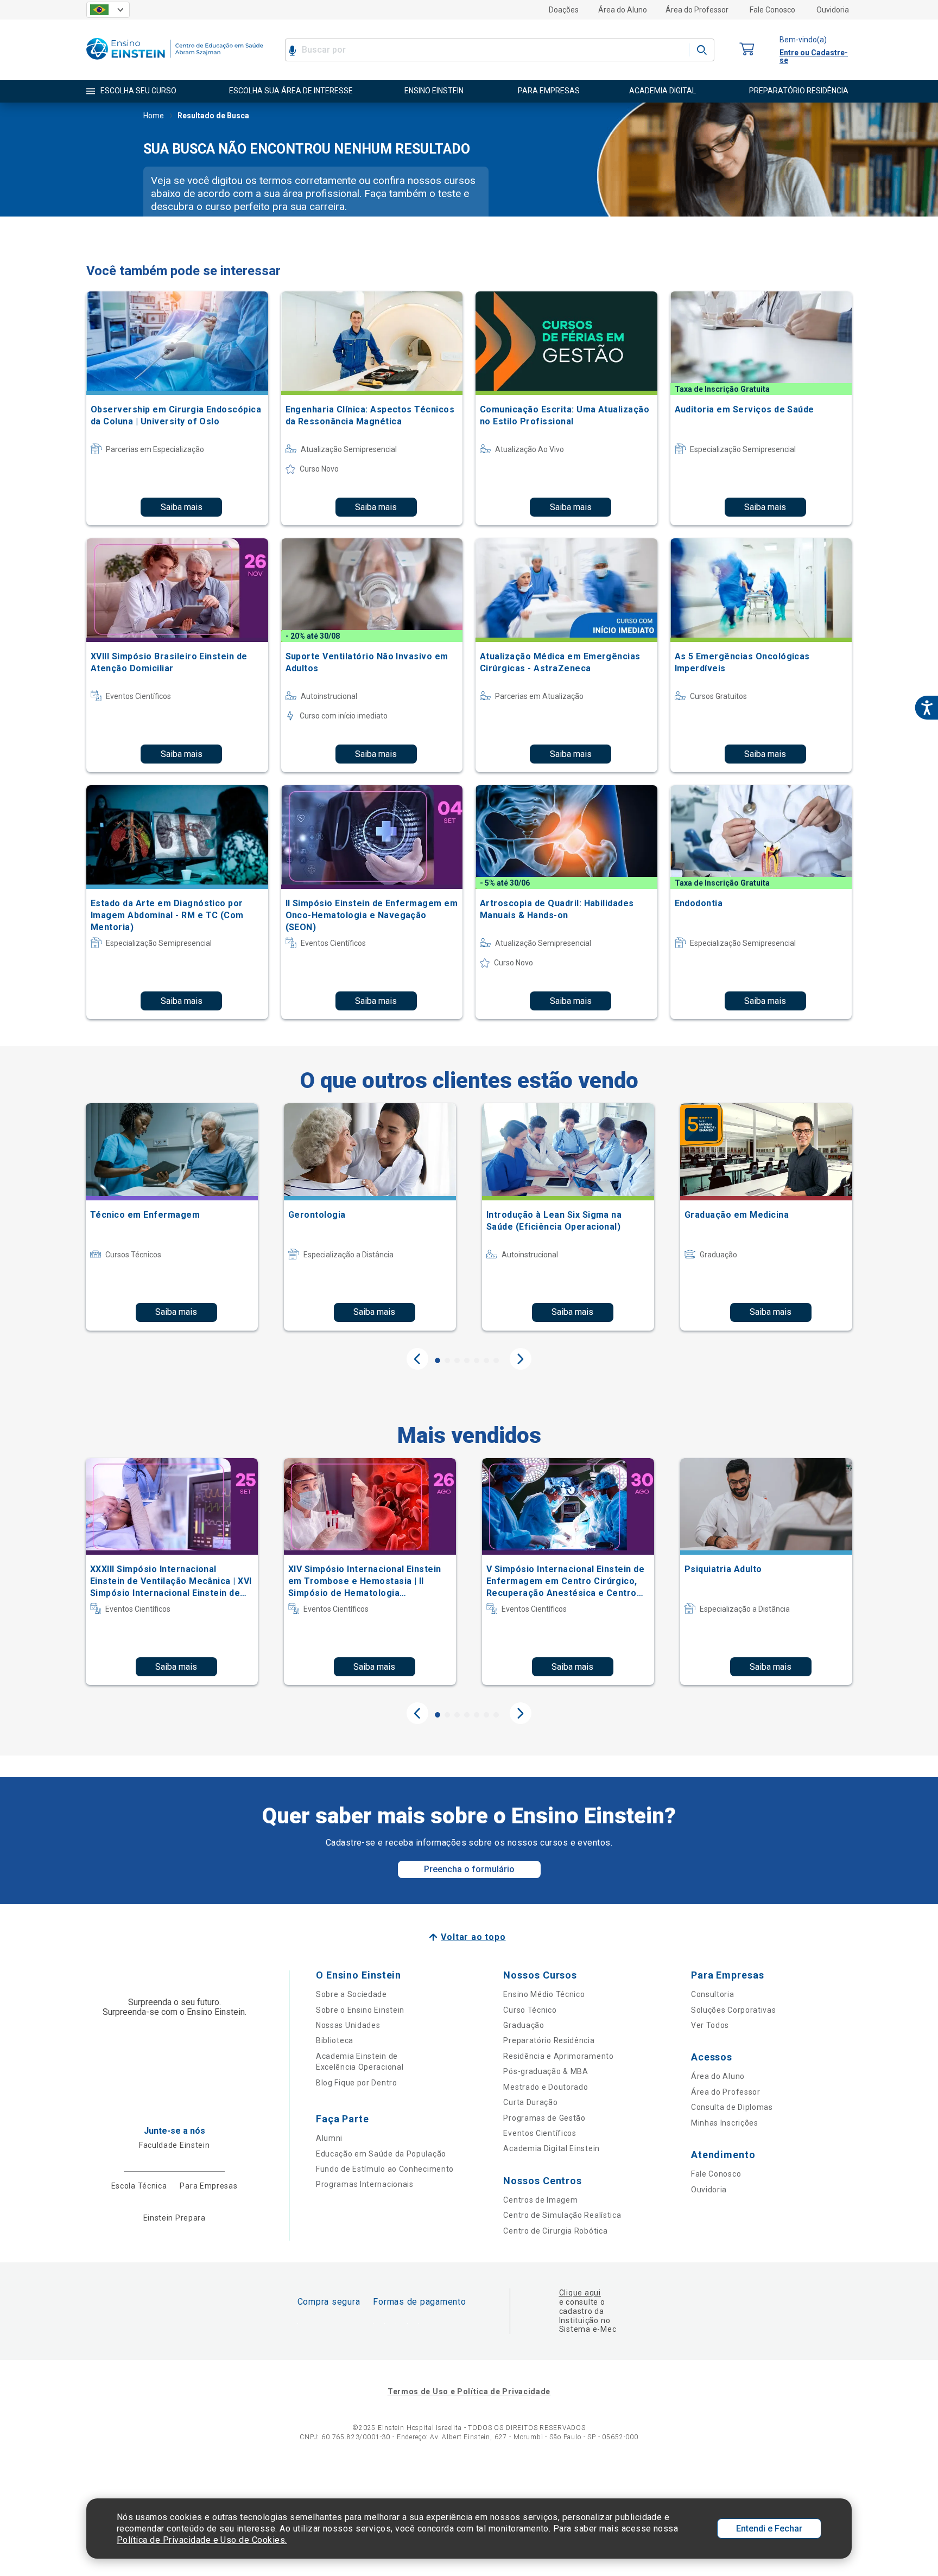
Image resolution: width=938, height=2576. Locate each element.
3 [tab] (457, 1360)
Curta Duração (530, 2102)
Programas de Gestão (544, 2118)
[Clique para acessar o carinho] (747, 50)
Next (521, 1359)
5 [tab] (477, 1360)
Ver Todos (710, 2025)
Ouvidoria (833, 10)
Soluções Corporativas (734, 2010)
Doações (564, 10)
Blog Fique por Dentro (357, 2083)
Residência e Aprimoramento (558, 2056)
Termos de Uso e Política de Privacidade (469, 2391)
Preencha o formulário (469, 1869)
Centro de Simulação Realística (562, 2215)
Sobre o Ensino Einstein (360, 2010)
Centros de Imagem (540, 2200)
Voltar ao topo (473, 1937)
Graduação (524, 2025)
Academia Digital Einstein (552, 2148)
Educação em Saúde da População (381, 2154)
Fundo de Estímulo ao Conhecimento (385, 2169)
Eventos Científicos (540, 2133)
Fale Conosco (772, 10)
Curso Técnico (530, 2010)
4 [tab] (467, 1360)
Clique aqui (580, 2293)
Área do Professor (697, 10)
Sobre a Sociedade (351, 1994)
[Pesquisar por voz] (292, 50)
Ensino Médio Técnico (544, 1994)
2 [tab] (447, 1360)
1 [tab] (438, 1360)
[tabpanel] (172, 1217)
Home (154, 116)
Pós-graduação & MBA (546, 2071)
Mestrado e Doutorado (546, 2087)
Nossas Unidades (348, 2025)
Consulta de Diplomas (732, 2107)
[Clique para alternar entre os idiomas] (108, 10)
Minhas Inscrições (725, 2123)
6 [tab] (486, 1360)
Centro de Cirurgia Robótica (555, 2231)
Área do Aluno (623, 10)
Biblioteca (335, 2040)
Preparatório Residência (549, 2040)
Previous (417, 1359)
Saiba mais (182, 507)
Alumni (329, 2138)
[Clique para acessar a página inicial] (175, 62)
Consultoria (713, 1994)
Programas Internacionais (365, 2184)
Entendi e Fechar (769, 2529)
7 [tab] (496, 1360)
